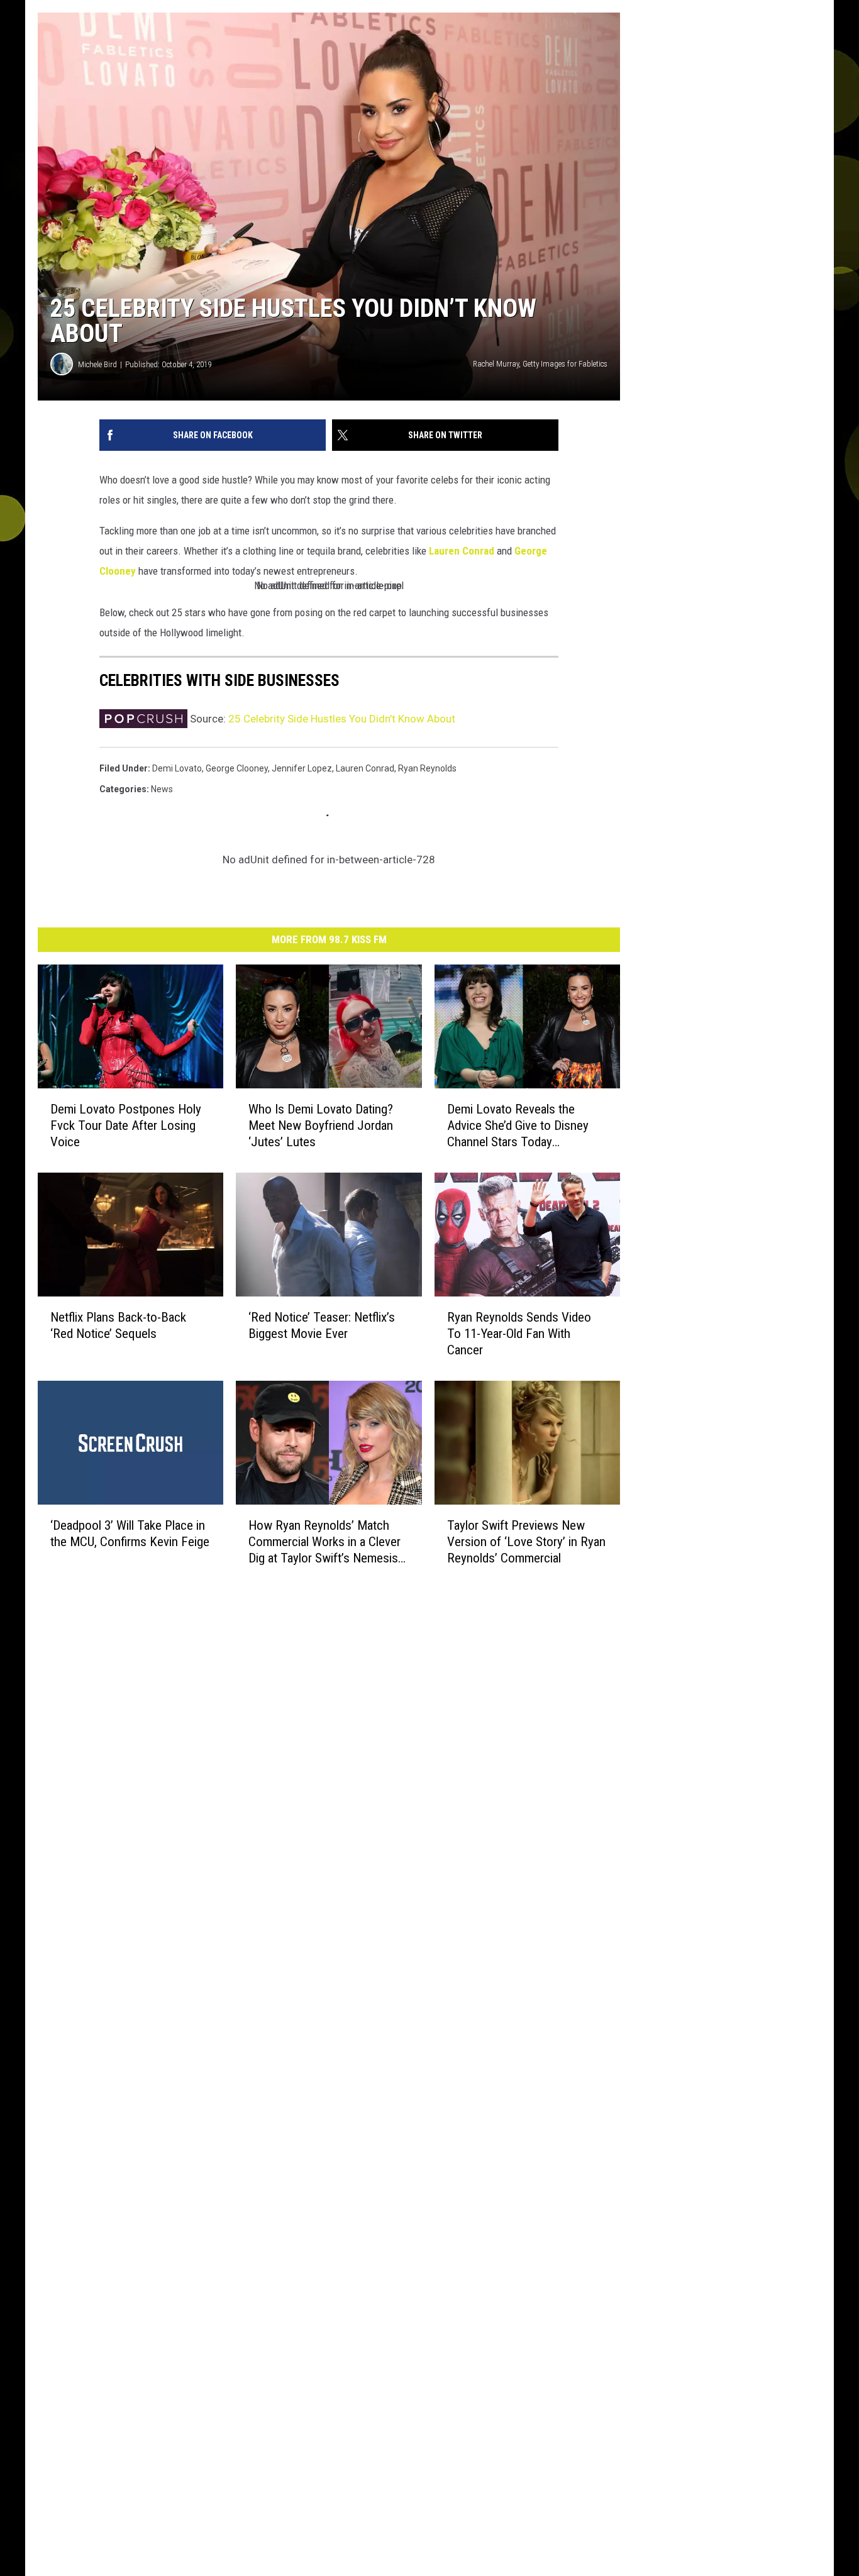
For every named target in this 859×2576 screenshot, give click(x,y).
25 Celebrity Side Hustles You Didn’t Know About (342, 719)
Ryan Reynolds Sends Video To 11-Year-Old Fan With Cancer (519, 1334)
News (162, 789)
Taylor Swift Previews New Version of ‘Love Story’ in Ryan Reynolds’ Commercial (526, 1542)
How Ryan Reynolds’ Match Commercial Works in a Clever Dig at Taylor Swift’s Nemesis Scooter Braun (324, 1542)
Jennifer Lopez (302, 768)
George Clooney (237, 768)
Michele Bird (97, 364)
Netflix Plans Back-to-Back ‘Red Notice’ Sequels (118, 1325)
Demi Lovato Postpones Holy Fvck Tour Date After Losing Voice (126, 1125)
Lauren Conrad (462, 551)
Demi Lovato (177, 768)
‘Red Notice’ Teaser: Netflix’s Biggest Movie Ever (322, 1325)
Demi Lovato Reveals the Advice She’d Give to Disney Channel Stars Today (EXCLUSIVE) (518, 1126)
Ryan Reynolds (427, 768)
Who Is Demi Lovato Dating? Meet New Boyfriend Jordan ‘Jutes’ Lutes (321, 1125)
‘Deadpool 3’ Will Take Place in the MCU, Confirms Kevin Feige (130, 1534)
